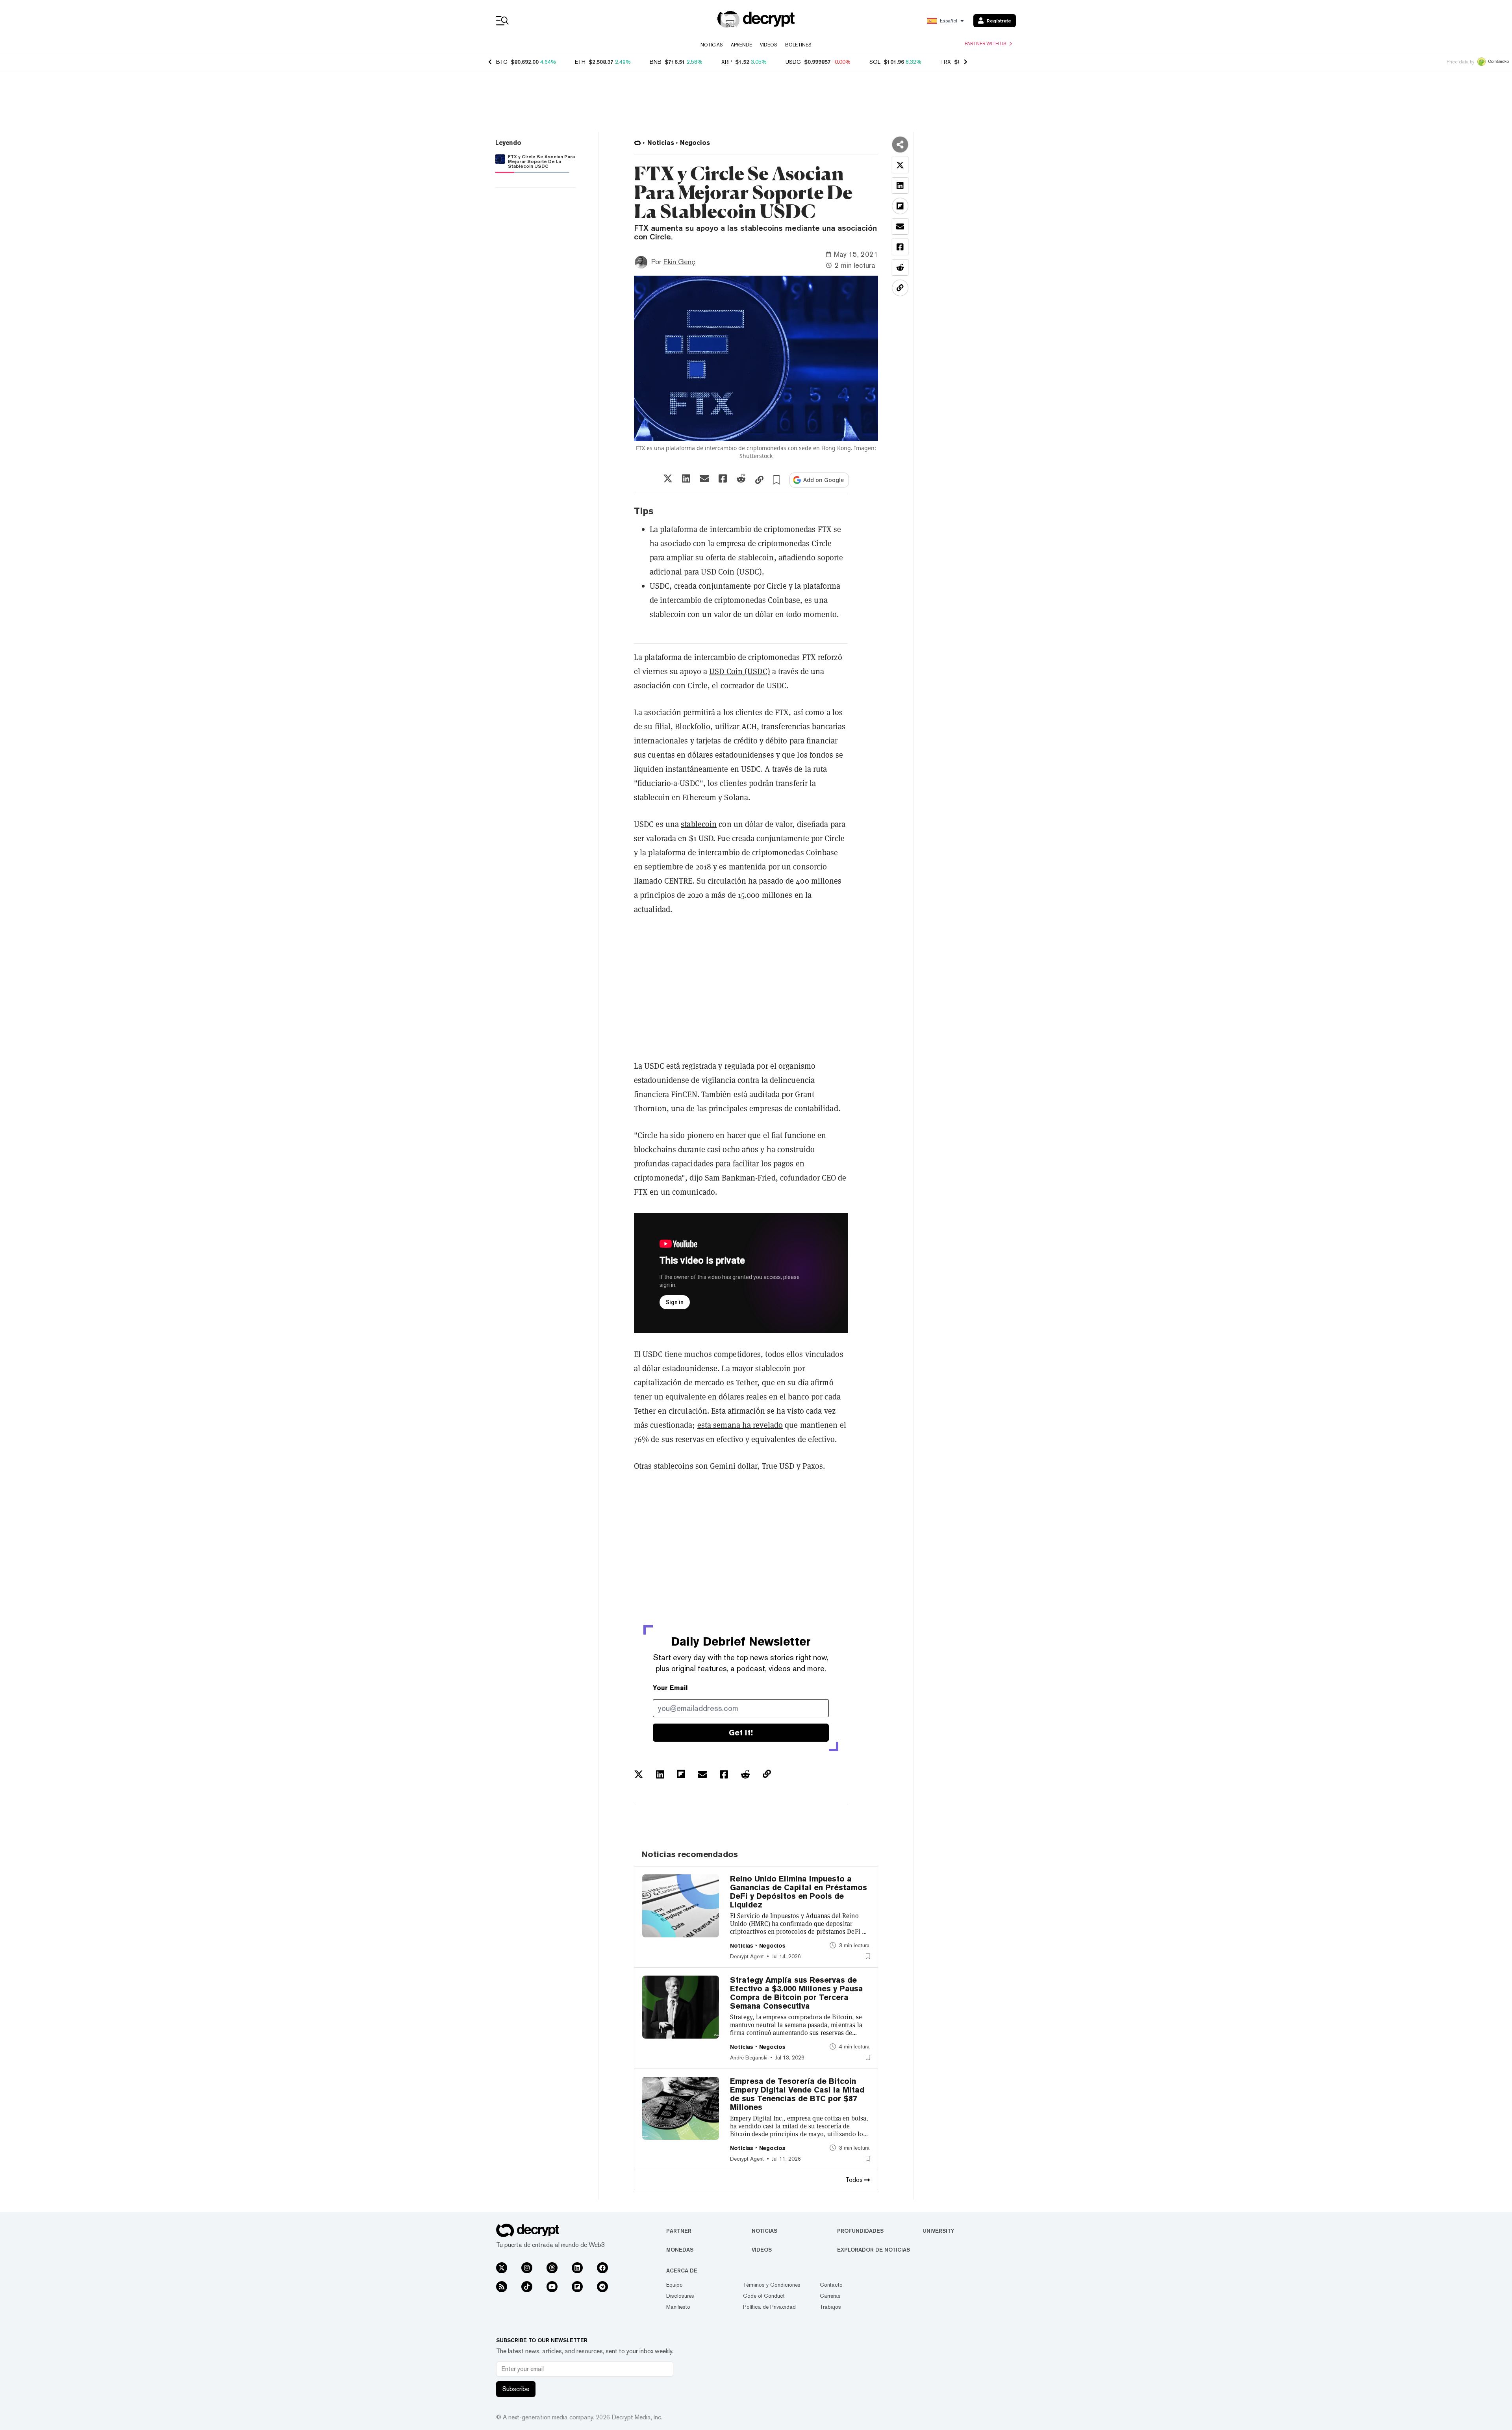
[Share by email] (704, 478)
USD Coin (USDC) (740, 671)
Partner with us (986, 44)
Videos (769, 45)
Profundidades (860, 2231)
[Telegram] (602, 2287)
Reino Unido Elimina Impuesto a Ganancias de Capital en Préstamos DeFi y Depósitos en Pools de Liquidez (799, 1892)
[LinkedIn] (577, 2268)
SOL (875, 62)
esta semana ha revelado (740, 1425)
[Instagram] (527, 2268)
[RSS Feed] (502, 2287)
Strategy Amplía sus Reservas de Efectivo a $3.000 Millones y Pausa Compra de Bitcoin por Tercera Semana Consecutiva (797, 1993)
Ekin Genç (679, 262)
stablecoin (699, 824)
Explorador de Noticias (874, 2250)
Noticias (712, 45)
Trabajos (830, 2307)
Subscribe (516, 2389)
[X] (502, 2268)
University (938, 2231)
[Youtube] (552, 2287)
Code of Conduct (764, 2296)
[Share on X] (668, 478)
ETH (580, 62)
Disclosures (680, 2296)
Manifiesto (678, 2307)
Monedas (680, 2250)
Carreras (830, 2296)
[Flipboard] (577, 2287)
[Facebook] (602, 2268)
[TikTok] (527, 2287)
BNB (656, 62)
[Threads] (552, 2268)
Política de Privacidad (769, 2307)
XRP (727, 62)
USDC (793, 62)
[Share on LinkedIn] (686, 478)
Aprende (741, 45)
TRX (946, 62)
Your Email (670, 1688)
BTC (502, 62)
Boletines (798, 45)
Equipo (674, 2285)
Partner (679, 2231)
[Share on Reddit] (741, 478)
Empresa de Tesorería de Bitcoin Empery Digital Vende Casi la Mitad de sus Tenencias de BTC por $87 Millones (797, 2094)
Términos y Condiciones (772, 2285)
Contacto (831, 2285)
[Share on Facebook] (723, 478)
